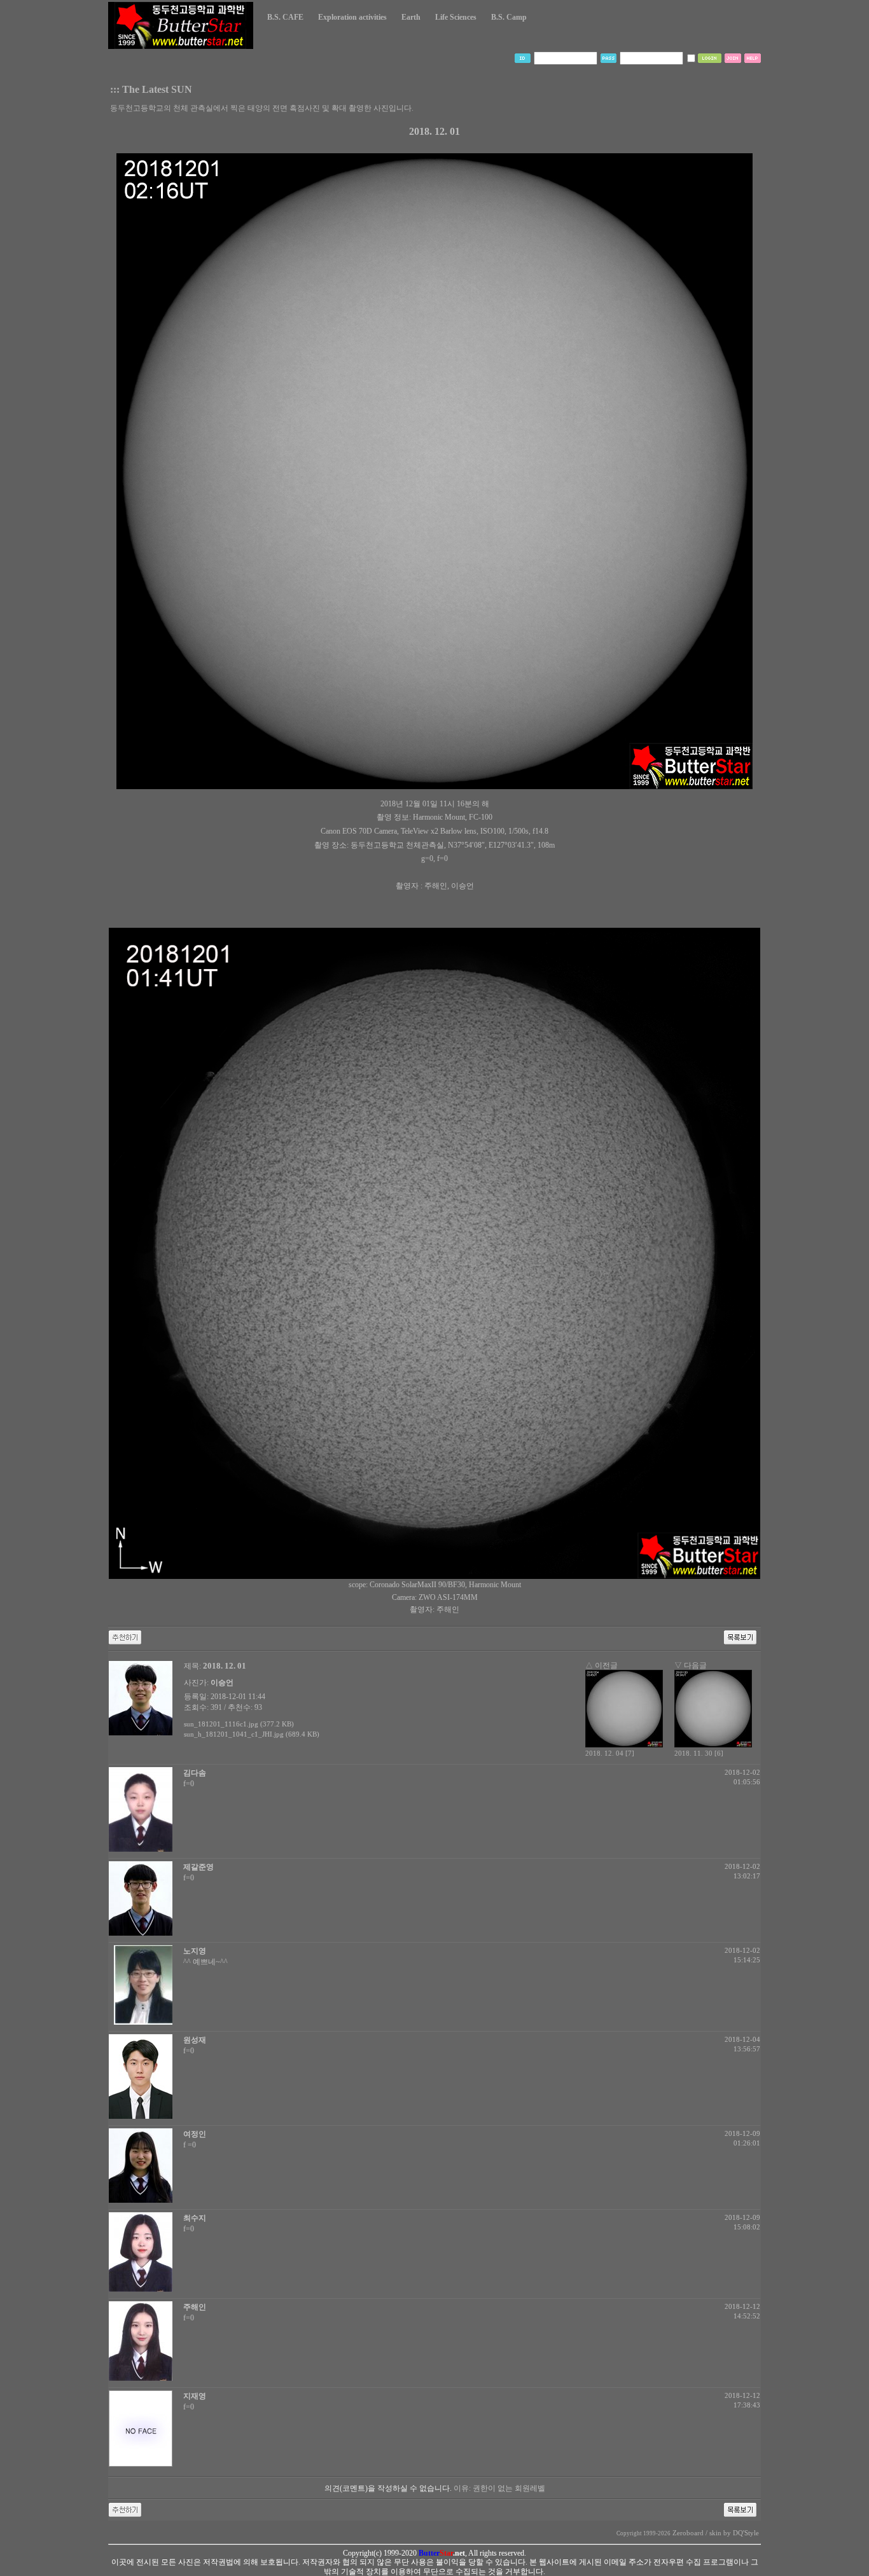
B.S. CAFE (285, 17)
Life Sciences (456, 17)
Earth (411, 17)
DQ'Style (746, 2533)
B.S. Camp (509, 17)
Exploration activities (352, 17)
